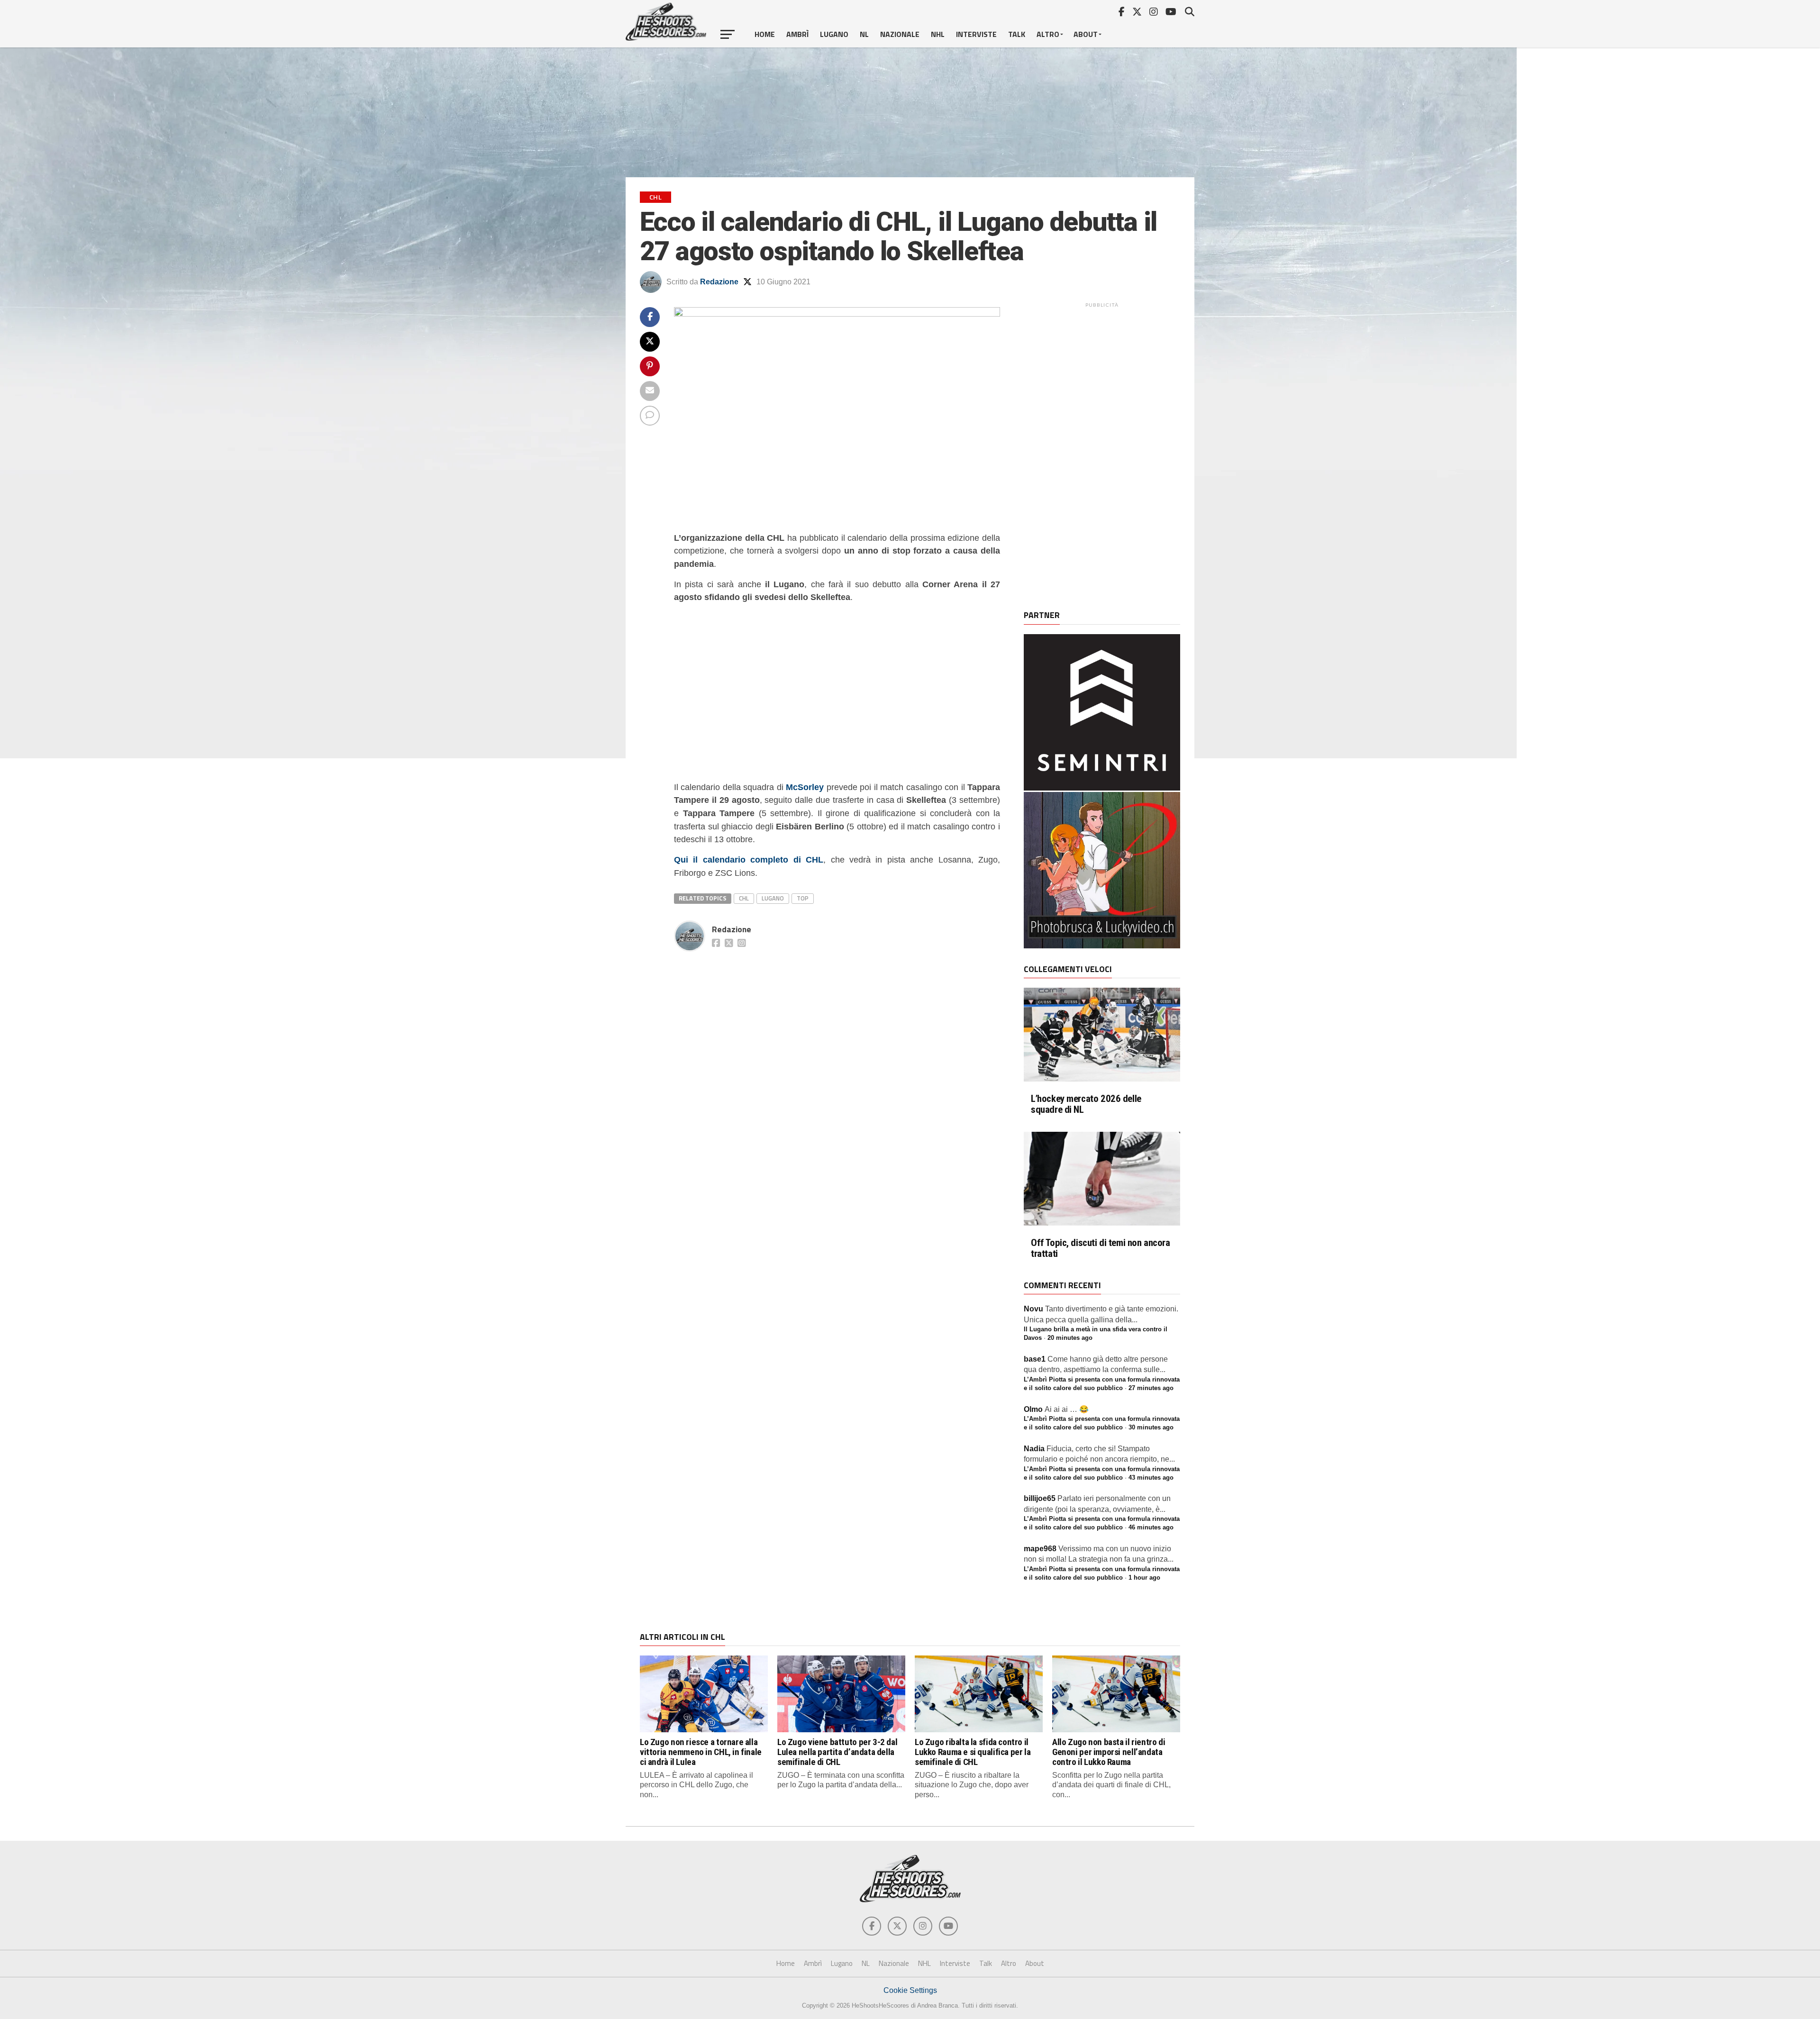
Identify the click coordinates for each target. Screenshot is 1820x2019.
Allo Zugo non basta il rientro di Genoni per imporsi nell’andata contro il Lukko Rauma (1109, 1752)
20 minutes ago (1070, 1338)
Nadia (1034, 1449)
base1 (1035, 1359)
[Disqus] (837, 1074)
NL (864, 34)
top (803, 898)
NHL (938, 34)
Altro (1048, 34)
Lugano (834, 34)
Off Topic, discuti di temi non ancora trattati (1101, 1248)
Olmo (1033, 1409)
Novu (1033, 1309)
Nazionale (900, 34)
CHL (744, 898)
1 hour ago (1144, 1578)
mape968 (1040, 1549)
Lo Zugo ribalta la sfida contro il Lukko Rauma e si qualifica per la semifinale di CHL (973, 1752)
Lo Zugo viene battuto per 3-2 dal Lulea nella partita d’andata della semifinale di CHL (837, 1752)
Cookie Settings (910, 1990)
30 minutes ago (1151, 1427)
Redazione (719, 282)
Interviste (976, 34)
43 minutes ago (1151, 1478)
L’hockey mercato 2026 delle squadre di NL (1086, 1104)
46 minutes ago (1151, 1527)
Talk (1017, 34)
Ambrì (797, 34)
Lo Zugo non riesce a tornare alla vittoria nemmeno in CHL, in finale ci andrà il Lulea (701, 1752)
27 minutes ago (1151, 1388)
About (1086, 34)
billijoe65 (1040, 1498)
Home (765, 34)
